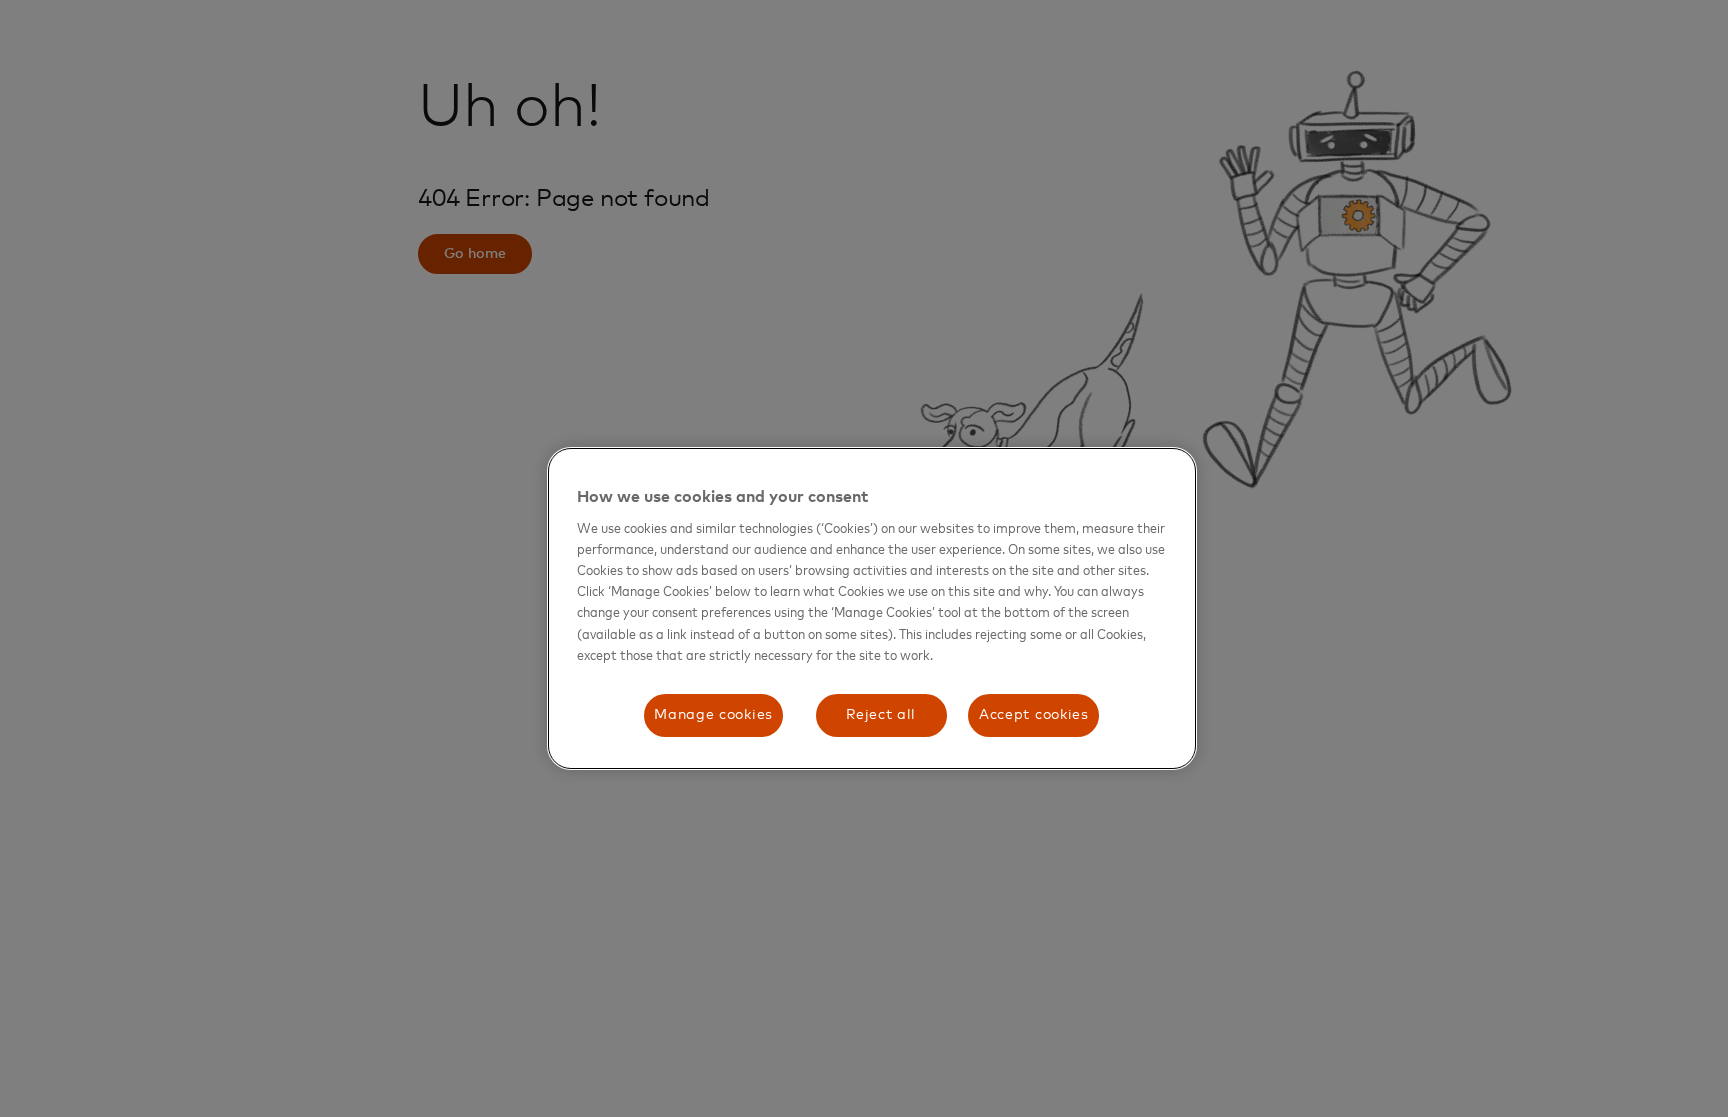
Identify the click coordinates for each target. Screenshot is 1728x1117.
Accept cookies (1034, 715)
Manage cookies (713, 715)
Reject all (881, 715)
